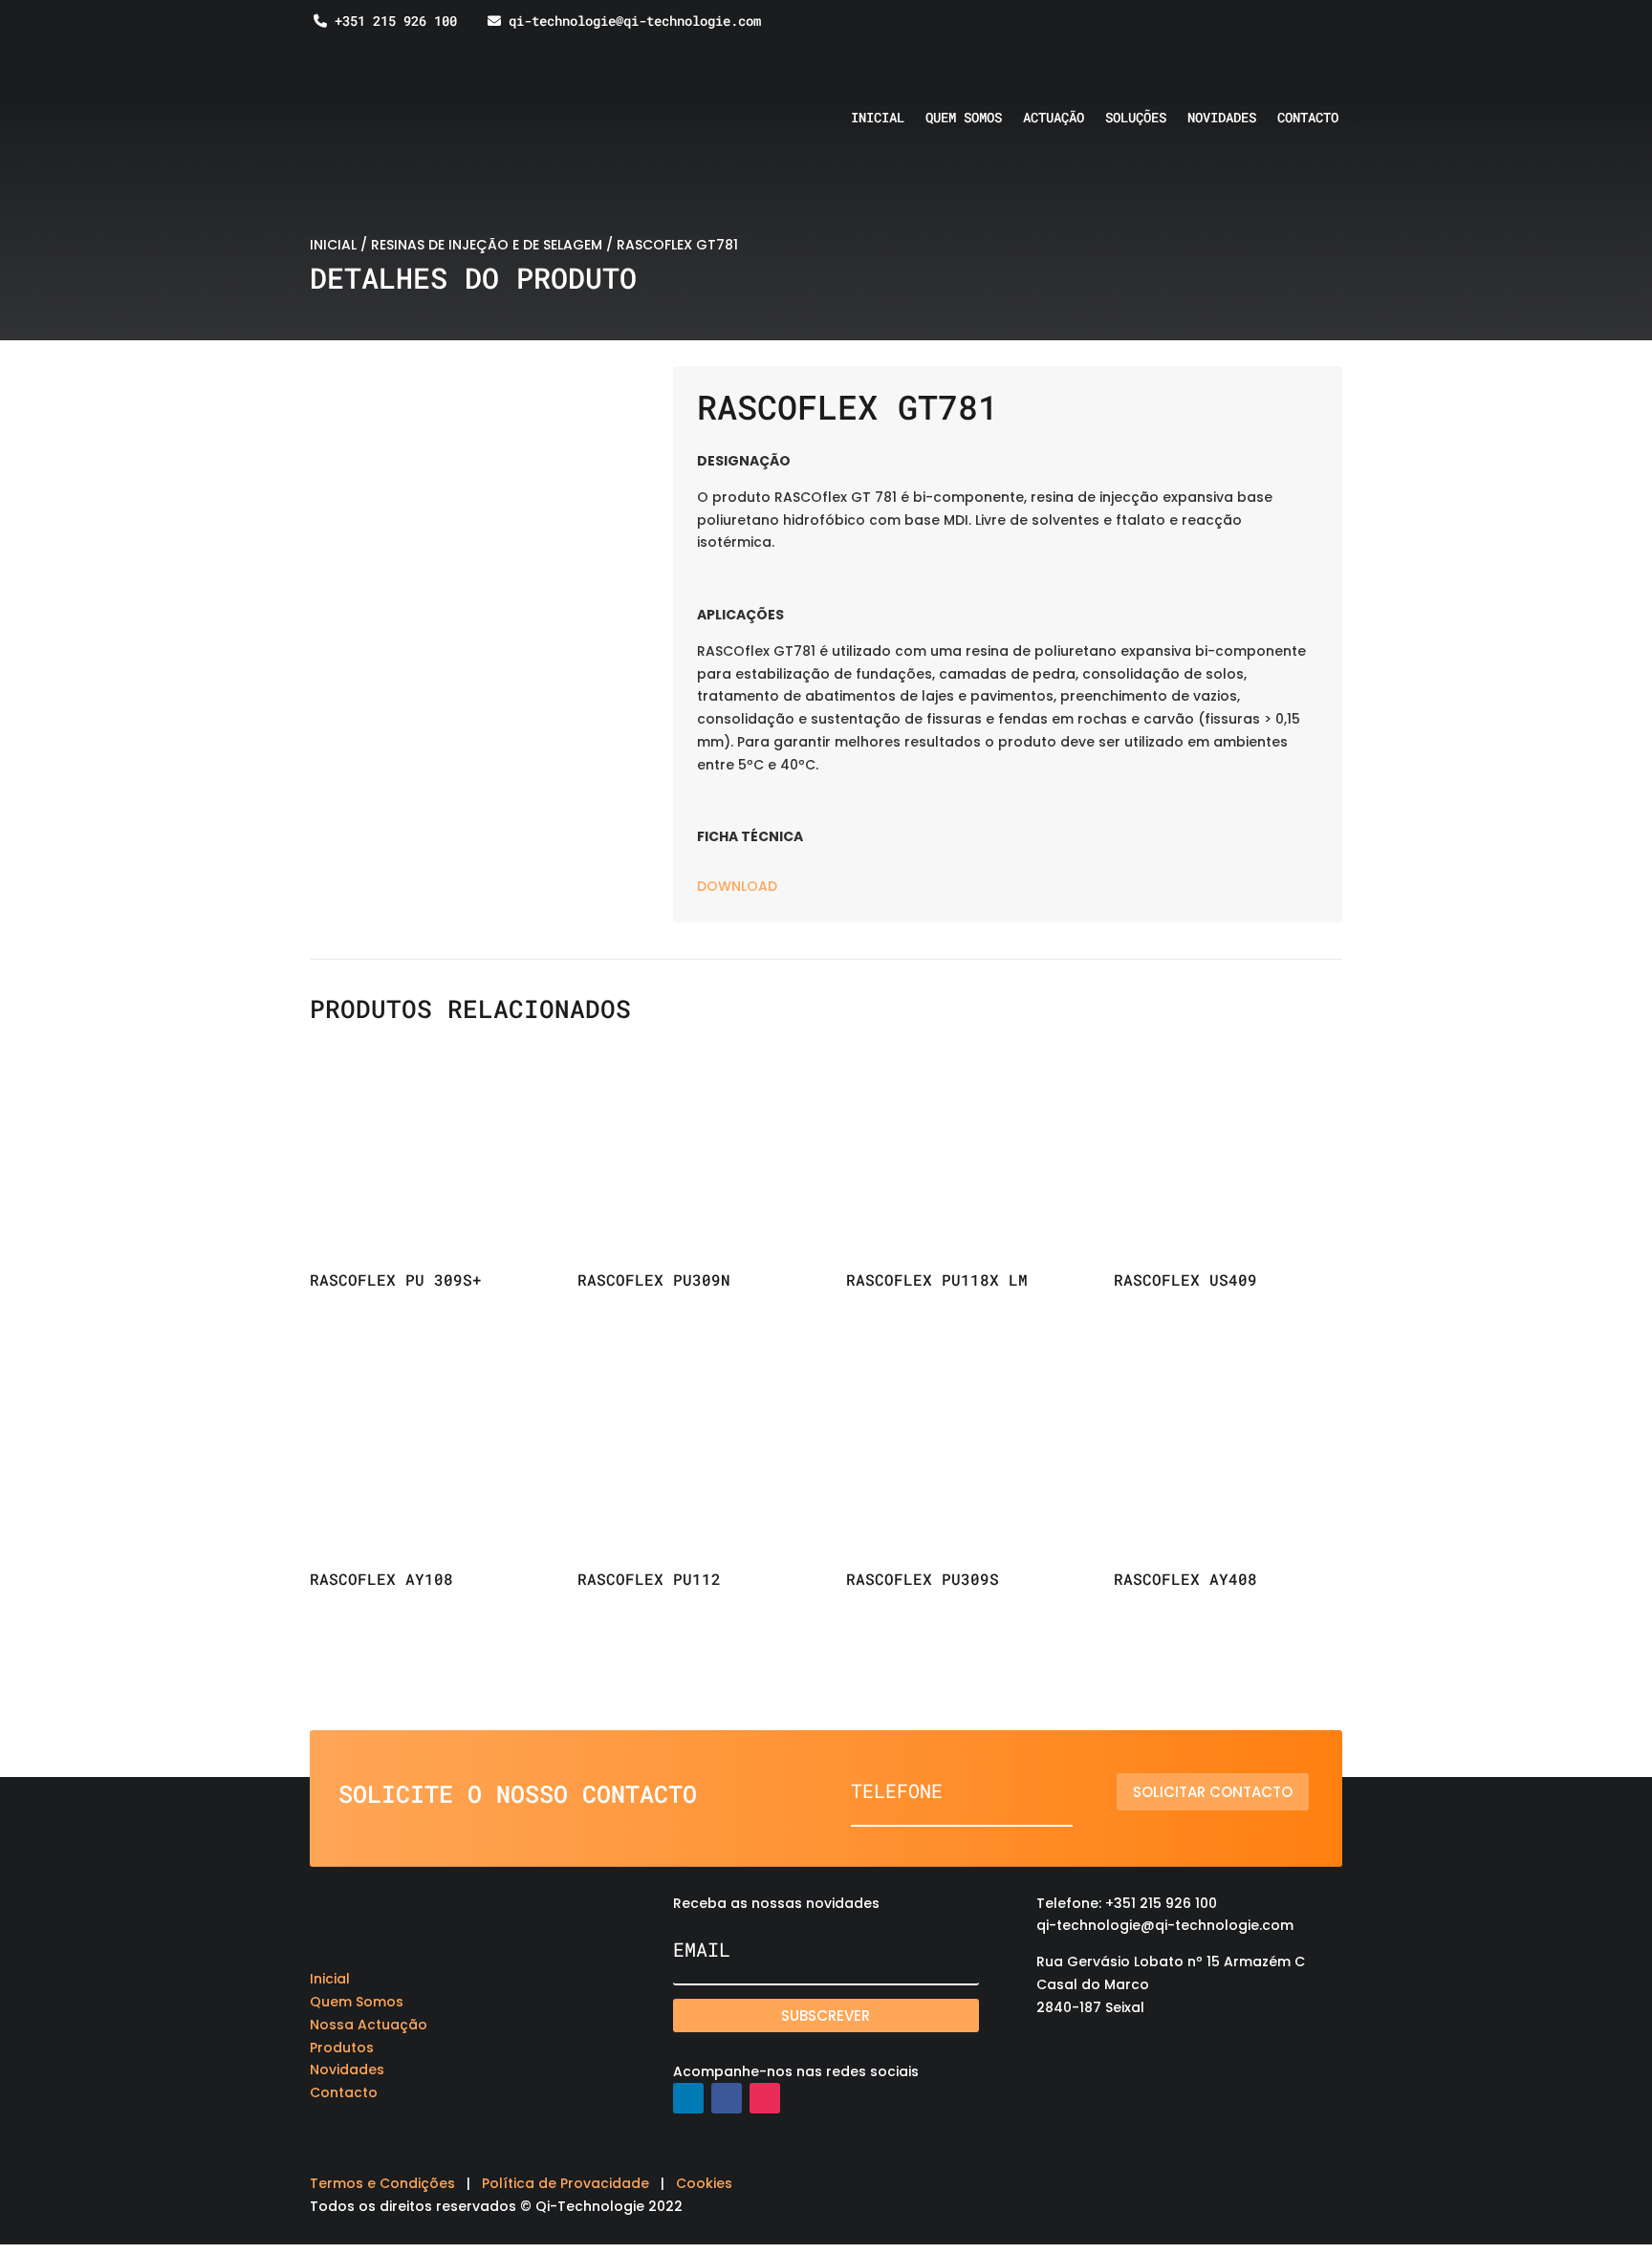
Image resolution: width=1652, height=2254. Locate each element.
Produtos (342, 2048)
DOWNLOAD (737, 886)
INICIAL (333, 245)
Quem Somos (357, 2002)
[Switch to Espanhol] (1313, 35)
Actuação (1054, 119)
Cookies (704, 2183)
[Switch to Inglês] (1276, 35)
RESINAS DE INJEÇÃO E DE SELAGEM (487, 245)
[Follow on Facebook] (727, 2098)
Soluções (1136, 119)
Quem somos (964, 119)
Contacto (1308, 119)
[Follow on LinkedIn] (688, 2098)
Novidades (1222, 119)
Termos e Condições (382, 2183)
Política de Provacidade (565, 2183)
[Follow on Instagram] (765, 2098)
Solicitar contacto (1213, 1792)
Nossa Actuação (369, 2025)
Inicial (878, 119)
